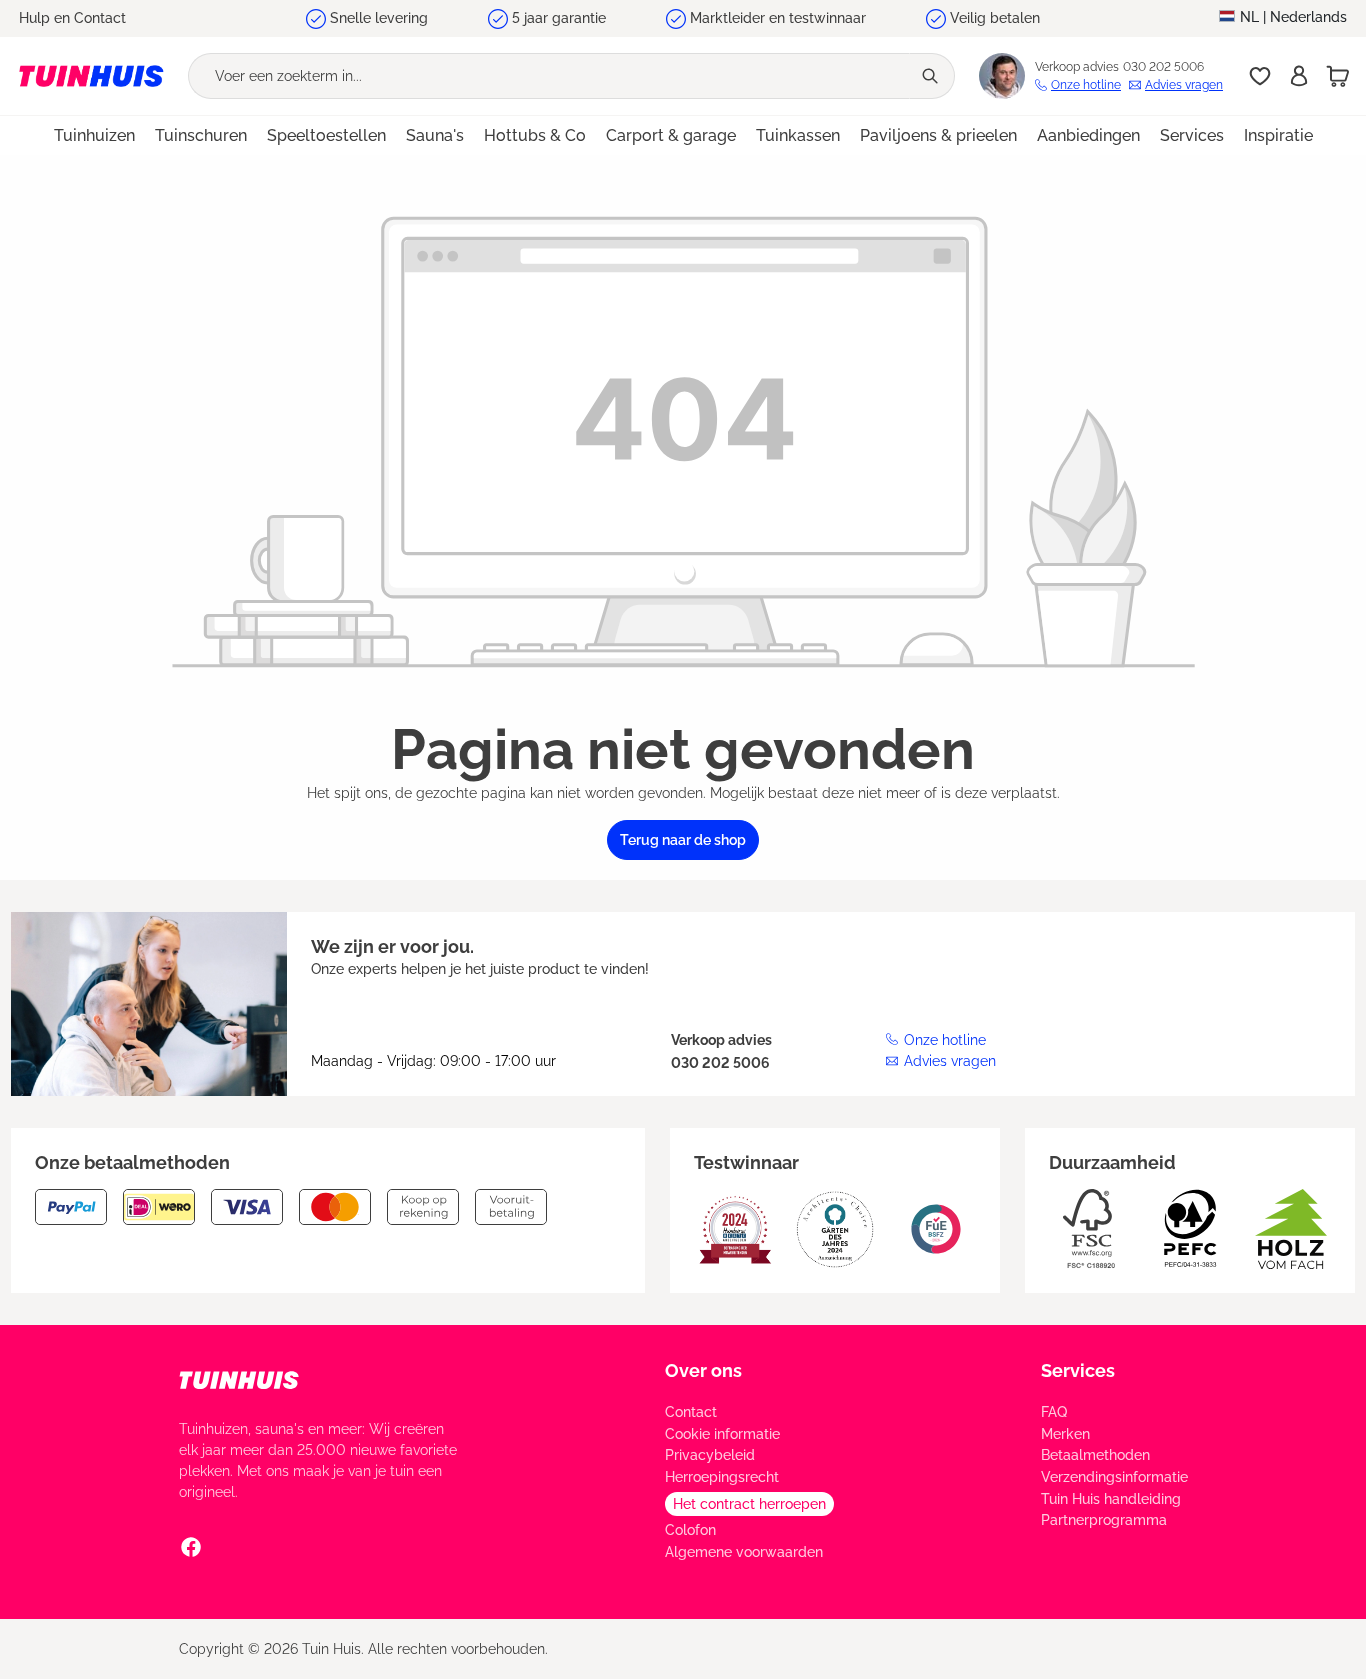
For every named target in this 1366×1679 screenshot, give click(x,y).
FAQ (1054, 1412)
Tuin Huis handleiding (1111, 1499)
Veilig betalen (995, 18)
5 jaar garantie (559, 18)
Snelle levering (379, 18)
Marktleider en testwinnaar (778, 18)
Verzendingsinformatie (1114, 1477)
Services (1078, 1370)
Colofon (690, 1530)
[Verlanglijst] (1260, 76)
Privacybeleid (710, 1455)
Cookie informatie (722, 1434)
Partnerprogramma (1104, 1520)
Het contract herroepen (749, 1504)
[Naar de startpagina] (91, 76)
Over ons (703, 1370)
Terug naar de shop (683, 840)
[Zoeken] (932, 76)
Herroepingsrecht (722, 1477)
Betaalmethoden (1095, 1455)
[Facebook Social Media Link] (191, 1546)
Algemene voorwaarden (744, 1552)
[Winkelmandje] (1338, 76)
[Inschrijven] (1299, 76)
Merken (1065, 1434)
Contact (691, 1412)
